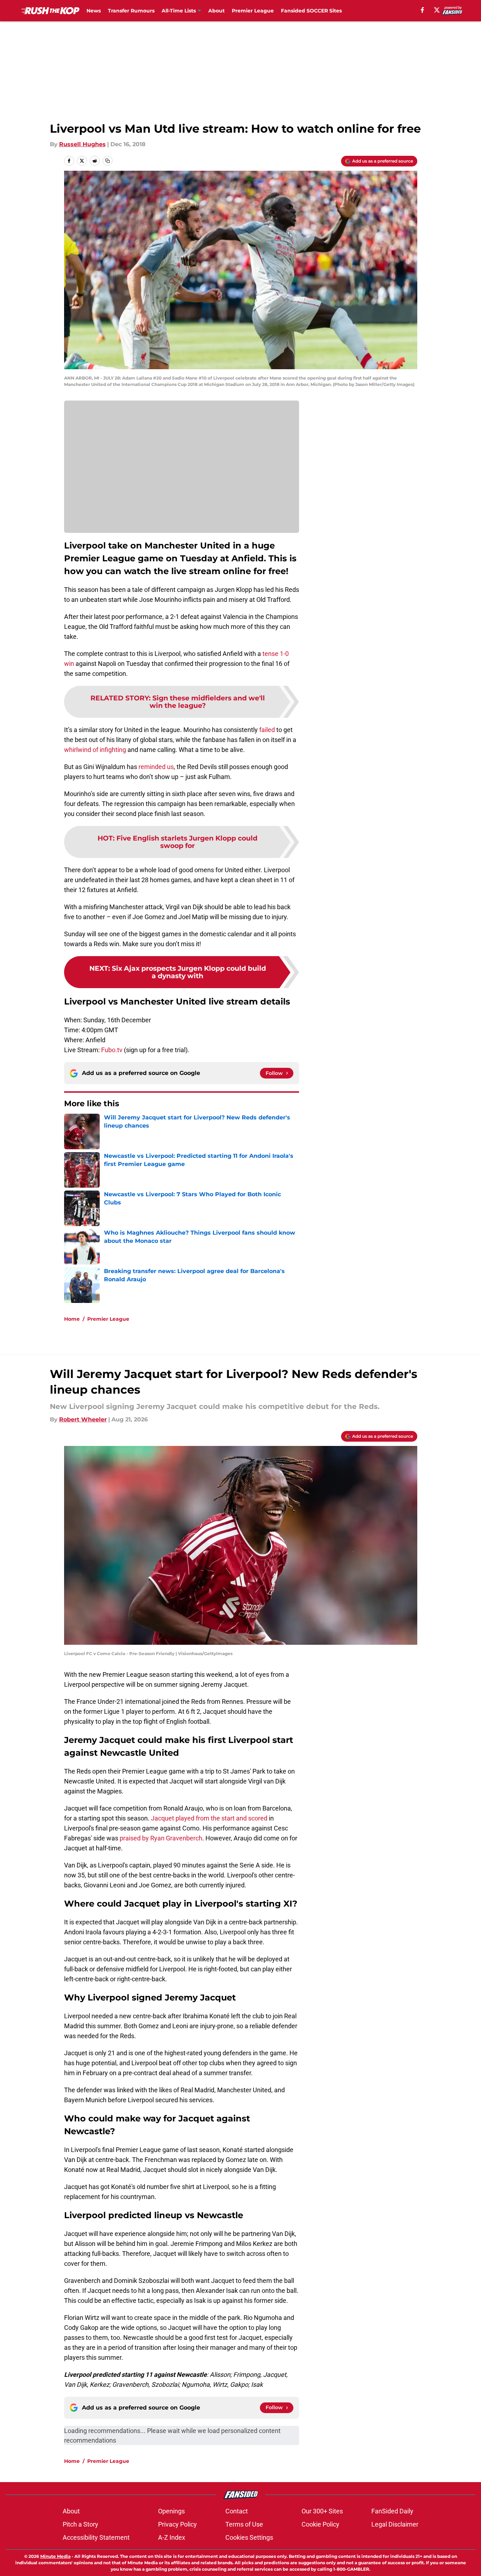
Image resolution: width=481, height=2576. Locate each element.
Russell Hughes (82, 144)
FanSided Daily (392, 2511)
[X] (437, 10)
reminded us (156, 767)
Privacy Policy (177, 2524)
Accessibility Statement (96, 2537)
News (94, 11)
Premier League (253, 11)
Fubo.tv (112, 1050)
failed (267, 730)
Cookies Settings (249, 2537)
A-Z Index (172, 2537)
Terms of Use (244, 2524)
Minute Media (55, 2556)
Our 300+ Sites (322, 2511)
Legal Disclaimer (395, 2524)
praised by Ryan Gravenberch (161, 1838)
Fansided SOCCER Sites (311, 11)
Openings (171, 2511)
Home (72, 1319)
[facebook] (422, 10)
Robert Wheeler (83, 1419)
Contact (237, 2511)
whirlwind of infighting (95, 750)
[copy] (108, 161)
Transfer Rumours (131, 11)
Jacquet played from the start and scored (209, 1818)
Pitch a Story (80, 2524)
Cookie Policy (320, 2524)
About (216, 11)
